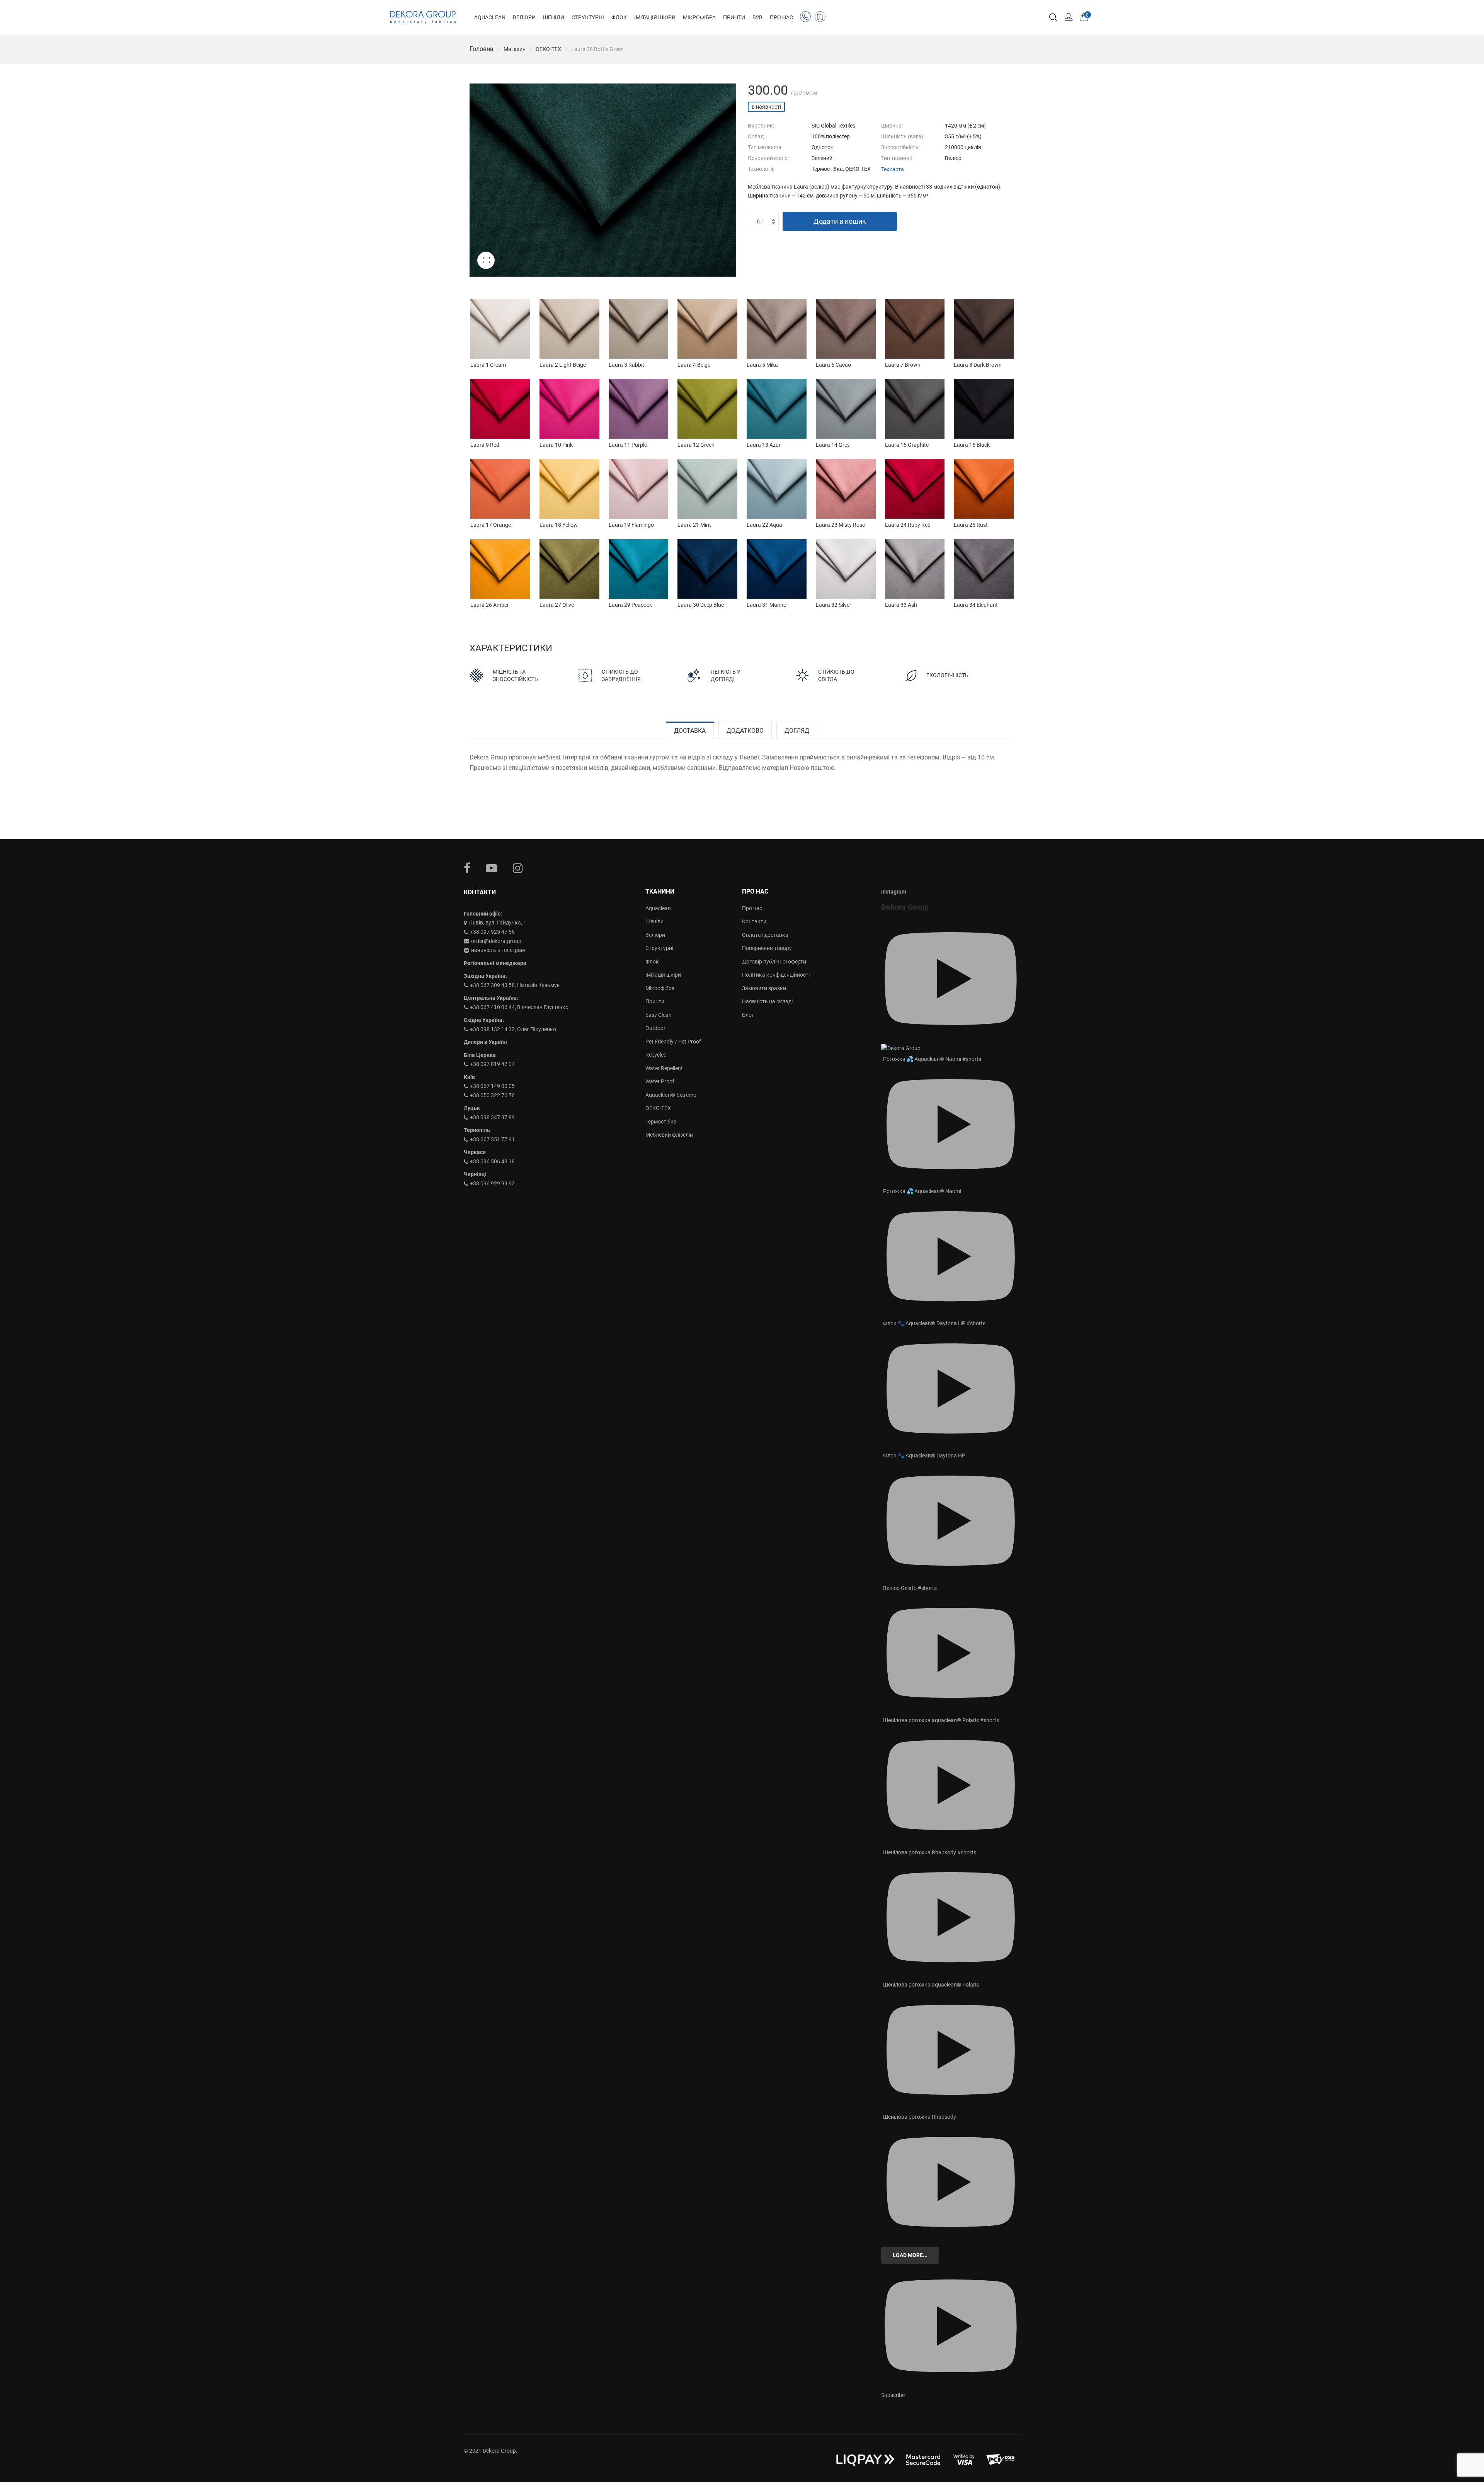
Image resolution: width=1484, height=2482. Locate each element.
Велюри (655, 935)
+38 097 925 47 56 (492, 932)
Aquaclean (658, 908)
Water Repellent (664, 1068)
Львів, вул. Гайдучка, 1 (498, 923)
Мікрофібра (660, 988)
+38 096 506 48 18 (492, 1161)
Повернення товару (767, 948)
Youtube (492, 868)
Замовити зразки (764, 988)
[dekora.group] (423, 17)
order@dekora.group (496, 941)
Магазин (515, 49)
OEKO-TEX (548, 49)
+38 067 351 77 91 (492, 1139)
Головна (482, 49)
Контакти (754, 921)
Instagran (518, 868)
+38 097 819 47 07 (492, 1064)
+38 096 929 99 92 (492, 1183)
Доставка (690, 731)
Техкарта (893, 169)
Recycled (656, 1055)
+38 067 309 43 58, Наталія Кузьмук (515, 985)
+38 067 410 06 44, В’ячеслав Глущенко (519, 1007)
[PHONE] (807, 18)
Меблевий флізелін (669, 1135)
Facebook (467, 868)
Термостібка (661, 1122)
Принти (655, 1001)
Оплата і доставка (765, 935)
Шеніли (654, 921)
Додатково (745, 731)
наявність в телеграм (498, 950)
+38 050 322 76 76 (492, 1095)
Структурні (659, 948)
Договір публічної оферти (774, 962)
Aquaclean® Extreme (671, 1095)
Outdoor (655, 1028)
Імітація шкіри (663, 975)
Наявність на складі (767, 1001)
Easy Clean (659, 1015)
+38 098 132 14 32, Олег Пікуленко (513, 1029)
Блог (748, 1015)
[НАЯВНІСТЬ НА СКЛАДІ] (822, 18)
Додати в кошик (840, 221)
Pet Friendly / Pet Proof (673, 1042)
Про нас (752, 908)
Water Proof (660, 1081)
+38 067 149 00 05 (492, 1086)
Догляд (797, 731)
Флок (652, 962)
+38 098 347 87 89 (492, 1117)
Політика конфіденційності (776, 975)
